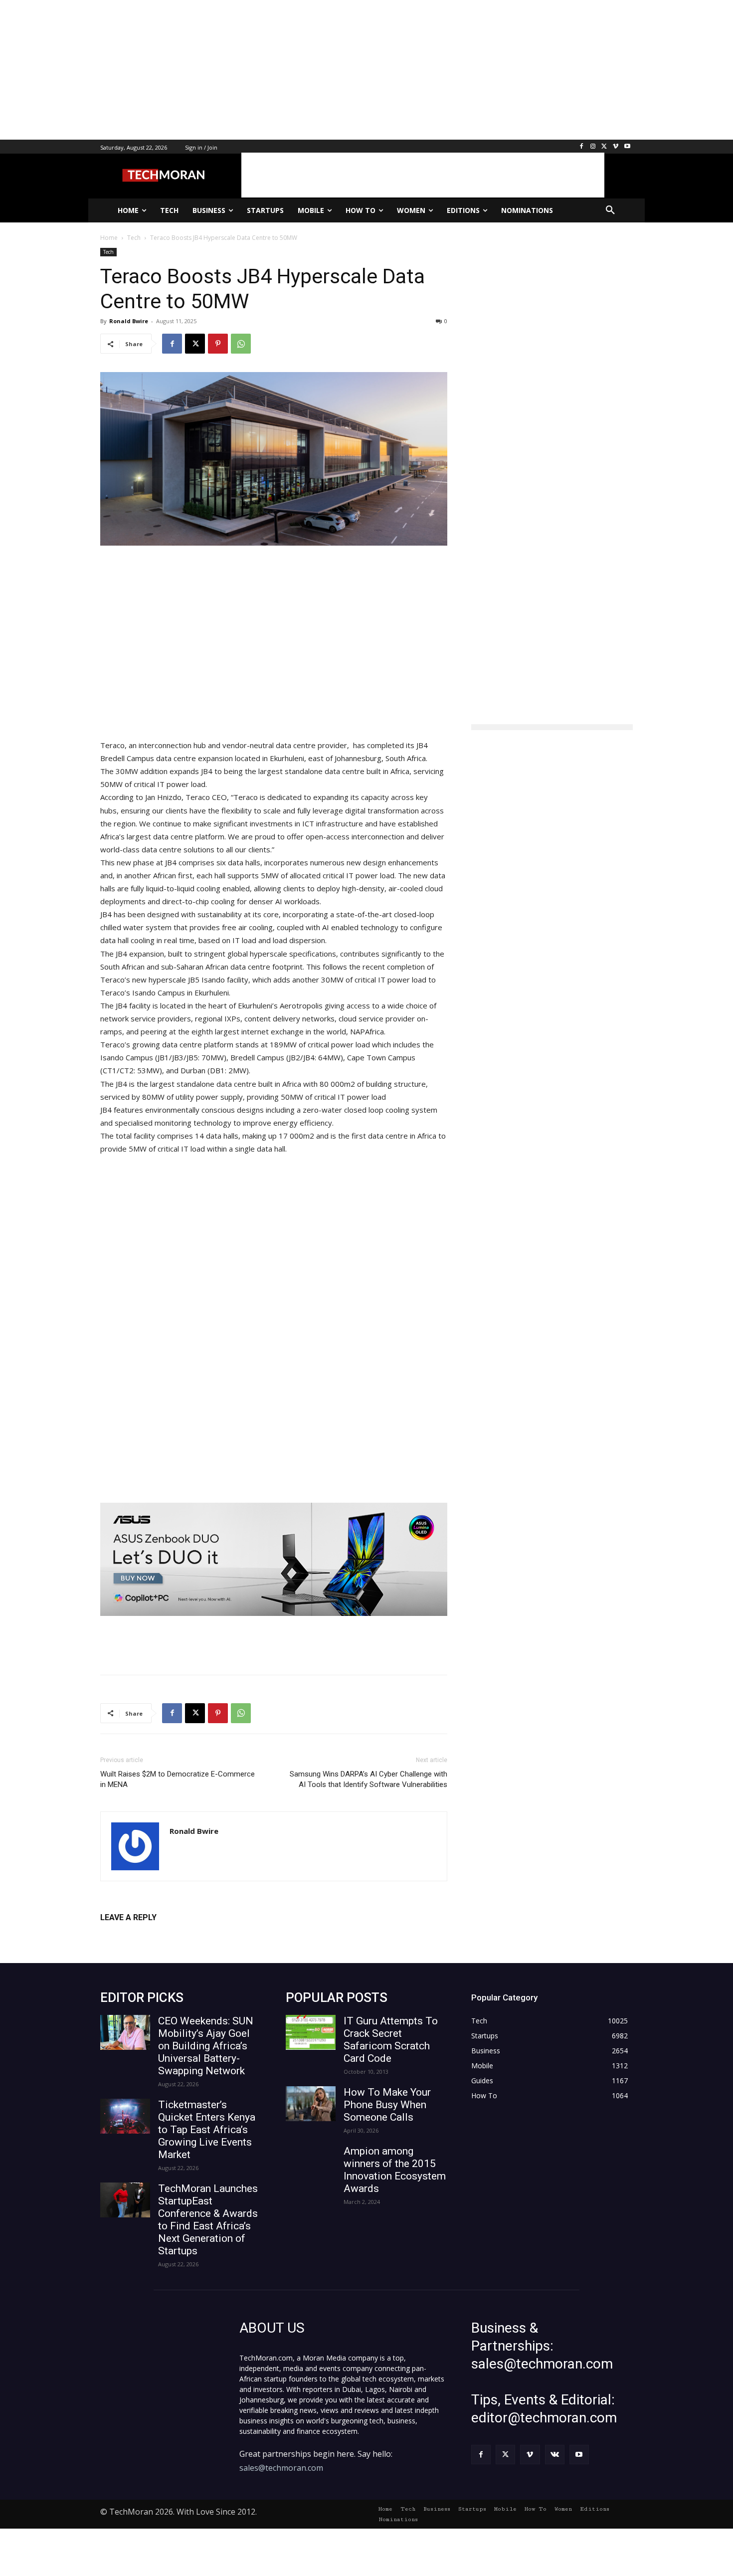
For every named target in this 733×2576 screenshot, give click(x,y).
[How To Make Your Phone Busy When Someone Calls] (311, 2104)
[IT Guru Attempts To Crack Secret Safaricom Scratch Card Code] (311, 2032)
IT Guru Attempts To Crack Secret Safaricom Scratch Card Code (391, 2040)
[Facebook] (582, 147)
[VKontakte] (555, 2455)
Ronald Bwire (129, 321)
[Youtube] (627, 147)
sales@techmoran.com (281, 2468)
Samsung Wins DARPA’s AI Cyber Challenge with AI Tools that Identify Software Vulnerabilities (368, 1779)
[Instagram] (593, 147)
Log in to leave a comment (144, 1934)
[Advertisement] (299, 70)
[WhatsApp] (241, 344)
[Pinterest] (218, 344)
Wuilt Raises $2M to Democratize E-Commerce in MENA (178, 1779)
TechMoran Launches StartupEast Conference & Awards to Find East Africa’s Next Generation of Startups (208, 2220)
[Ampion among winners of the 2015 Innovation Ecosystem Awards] (311, 2163)
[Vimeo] (616, 147)
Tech (108, 252)
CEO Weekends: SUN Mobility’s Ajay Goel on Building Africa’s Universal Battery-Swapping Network (206, 2046)
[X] (605, 147)
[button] (610, 210)
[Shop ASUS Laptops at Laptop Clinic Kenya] (274, 1559)
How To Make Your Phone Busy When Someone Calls (387, 2105)
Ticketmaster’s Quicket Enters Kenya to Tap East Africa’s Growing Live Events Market (207, 2130)
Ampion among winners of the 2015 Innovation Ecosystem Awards (395, 2170)
